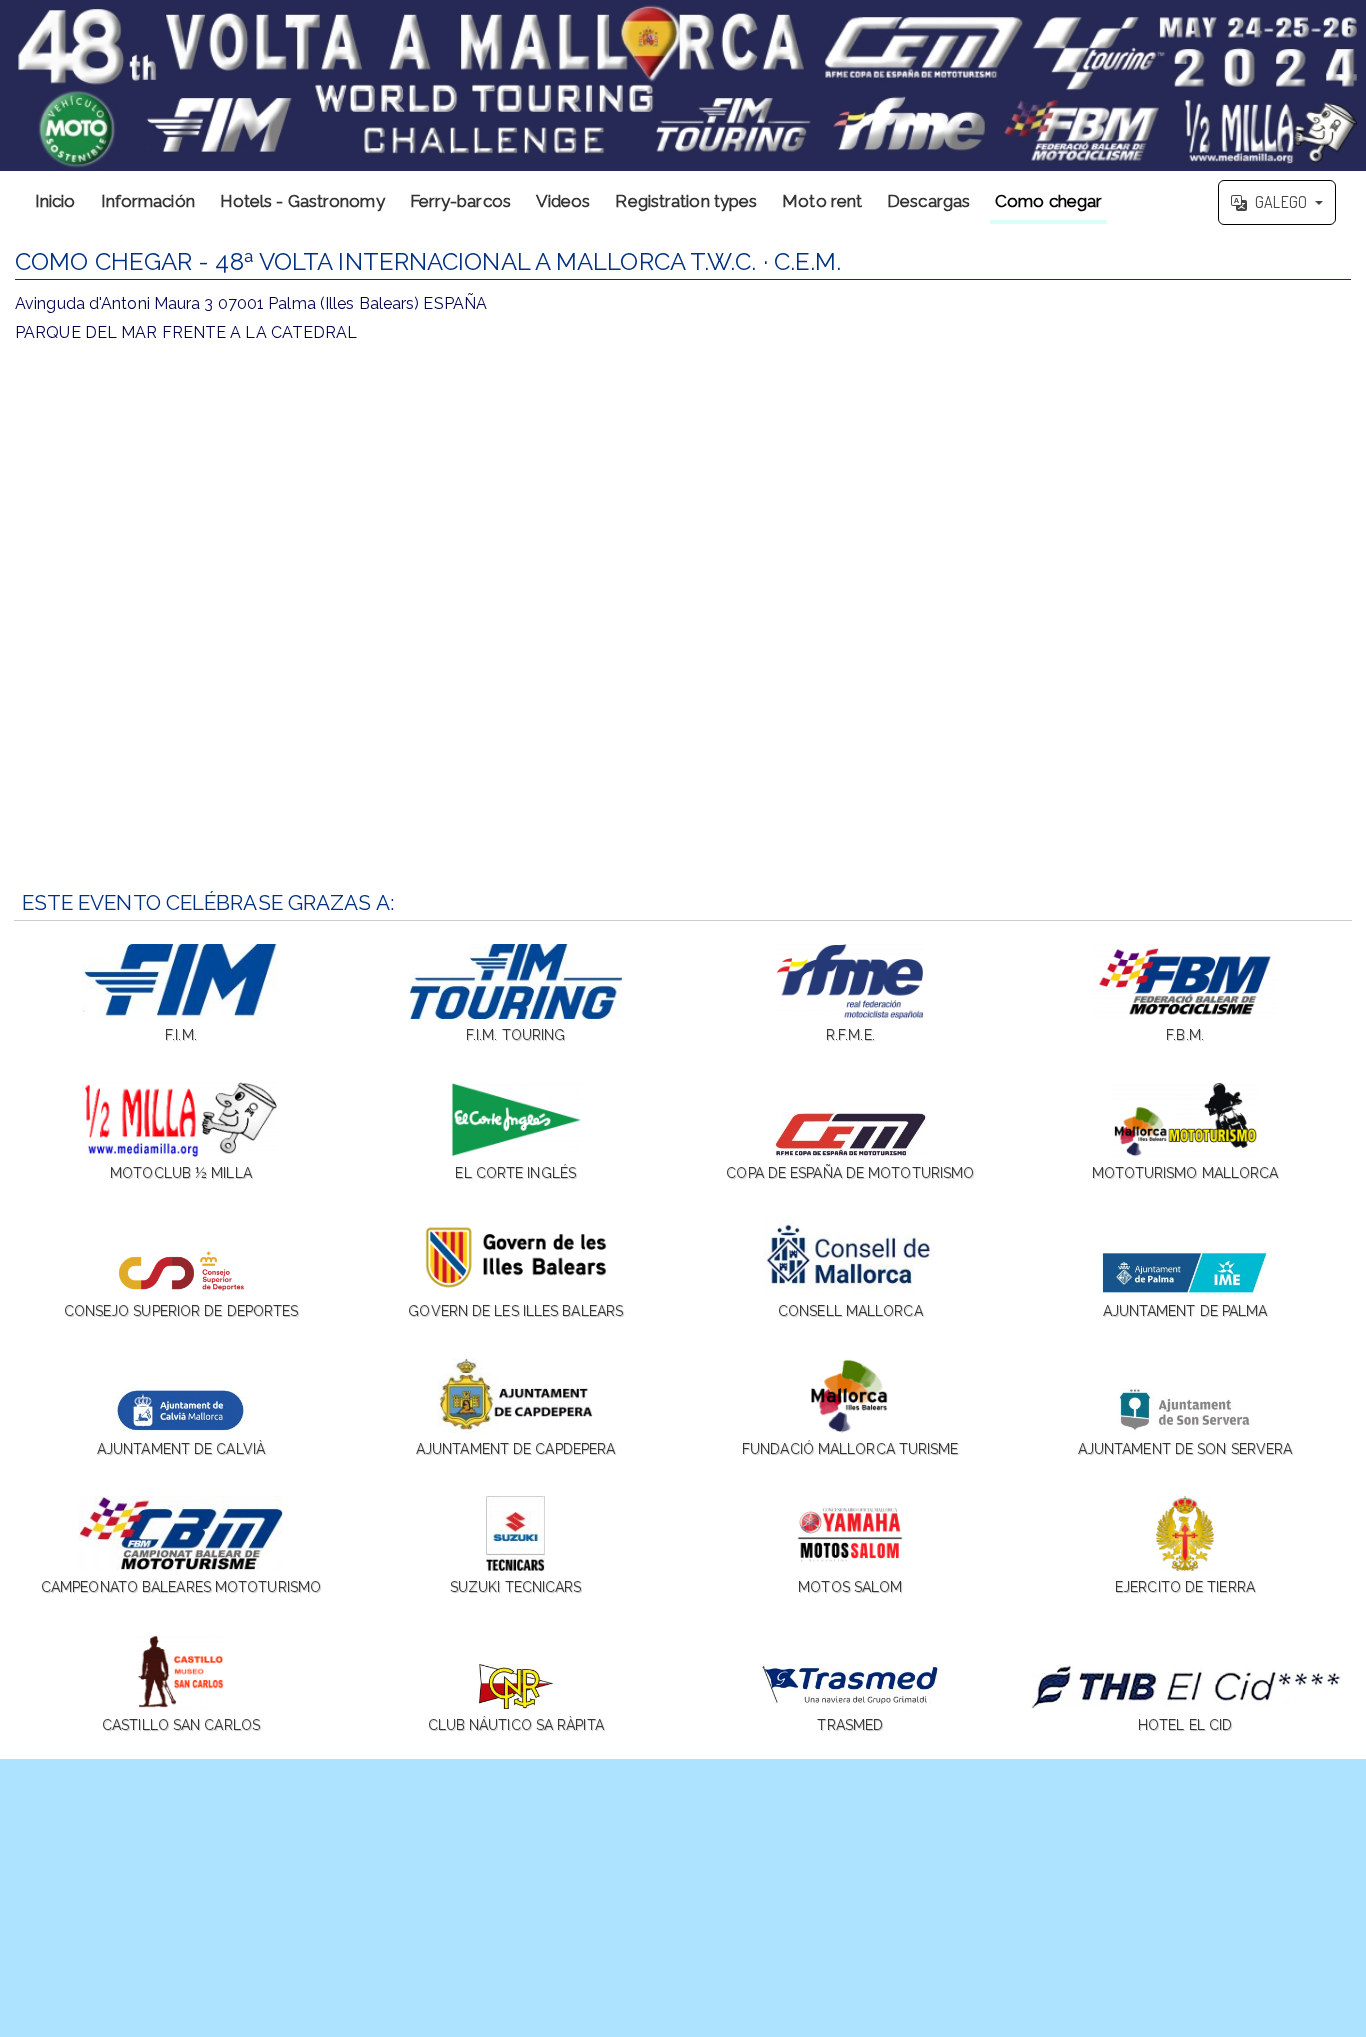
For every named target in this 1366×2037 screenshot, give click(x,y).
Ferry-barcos (460, 201)
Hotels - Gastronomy (302, 201)
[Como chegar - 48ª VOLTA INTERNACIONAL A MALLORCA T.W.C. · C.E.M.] (683, 85)
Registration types (686, 201)
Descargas (928, 201)
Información (148, 201)
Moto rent (822, 201)
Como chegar (1048, 201)
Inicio (55, 201)
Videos (563, 201)
